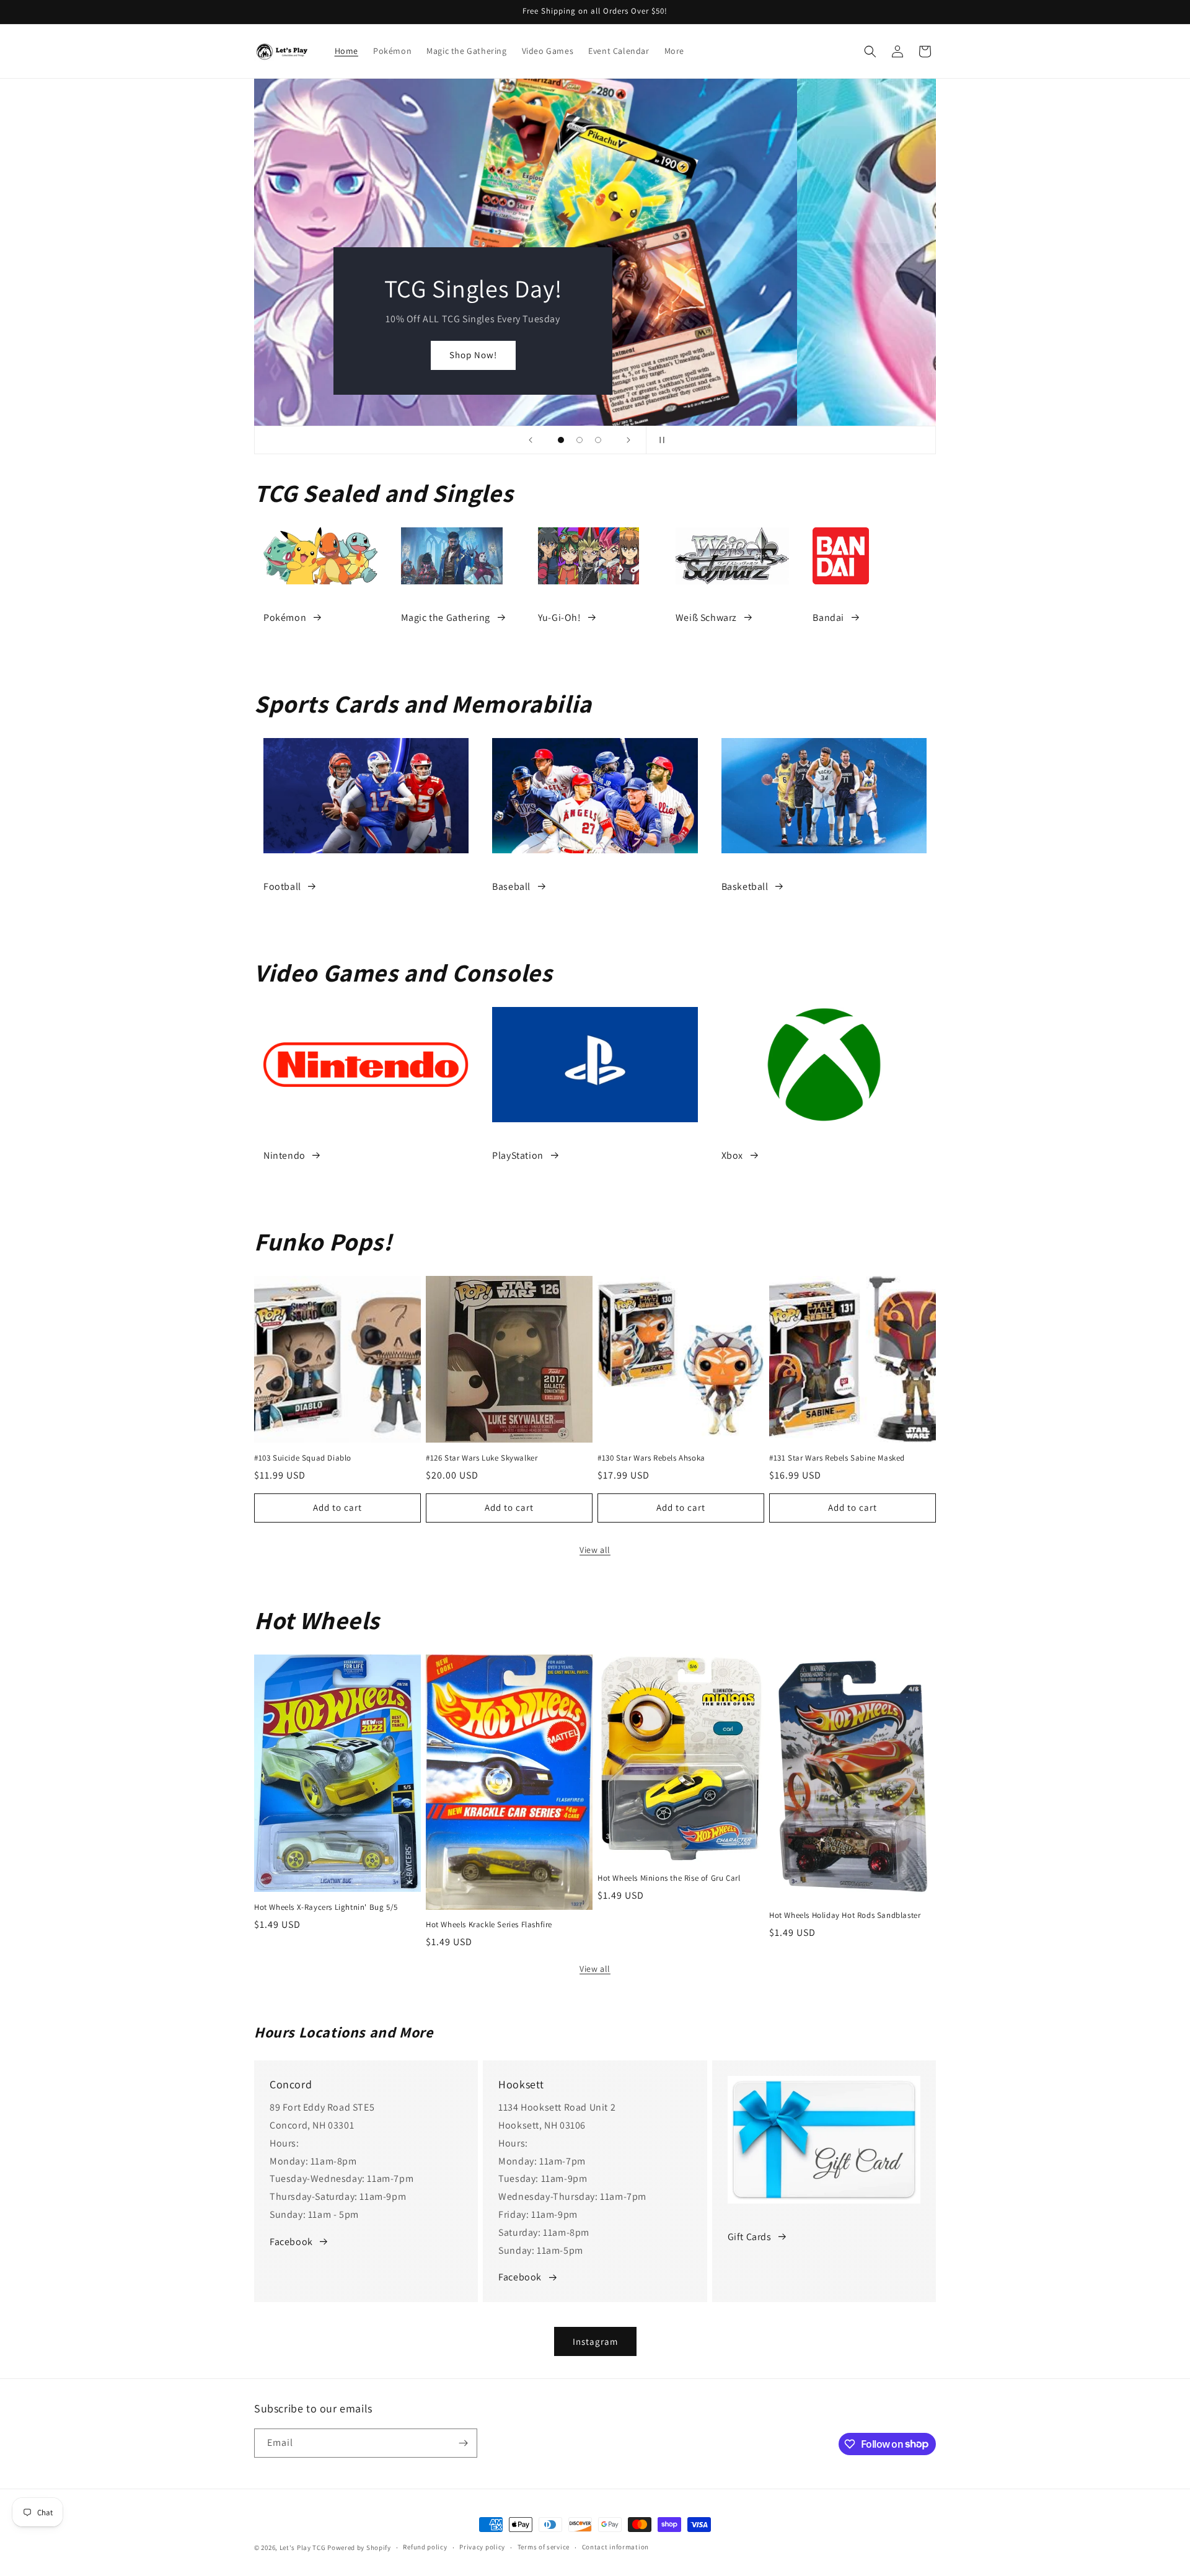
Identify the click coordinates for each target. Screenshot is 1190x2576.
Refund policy (425, 2547)
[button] (870, 51)
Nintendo (284, 1155)
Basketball (745, 886)
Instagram (595, 2341)
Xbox (732, 1155)
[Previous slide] (531, 440)
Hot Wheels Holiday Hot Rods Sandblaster (845, 1915)
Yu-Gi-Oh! (559, 618)
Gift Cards (750, 2237)
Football (282, 886)
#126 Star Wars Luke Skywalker (482, 1458)
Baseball (511, 886)
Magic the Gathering (446, 618)
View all (595, 1550)
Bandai (828, 618)
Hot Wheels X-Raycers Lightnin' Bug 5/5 (326, 1907)
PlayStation (518, 1155)
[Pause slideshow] (659, 440)
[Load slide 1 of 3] (561, 440)
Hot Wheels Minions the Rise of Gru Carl (669, 1878)
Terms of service (544, 2547)
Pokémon (285, 618)
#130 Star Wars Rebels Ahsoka (651, 1458)
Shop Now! (595, 355)
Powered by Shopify (359, 2547)
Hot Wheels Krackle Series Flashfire (489, 1925)
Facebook (291, 2242)
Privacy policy (482, 2547)
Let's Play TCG (303, 2547)
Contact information (615, 2547)
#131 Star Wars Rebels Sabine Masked (837, 1458)
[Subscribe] (463, 2443)
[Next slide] (628, 440)
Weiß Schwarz (706, 618)
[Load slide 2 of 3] (580, 440)
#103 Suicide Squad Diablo (303, 1458)
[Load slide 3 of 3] (598, 440)
